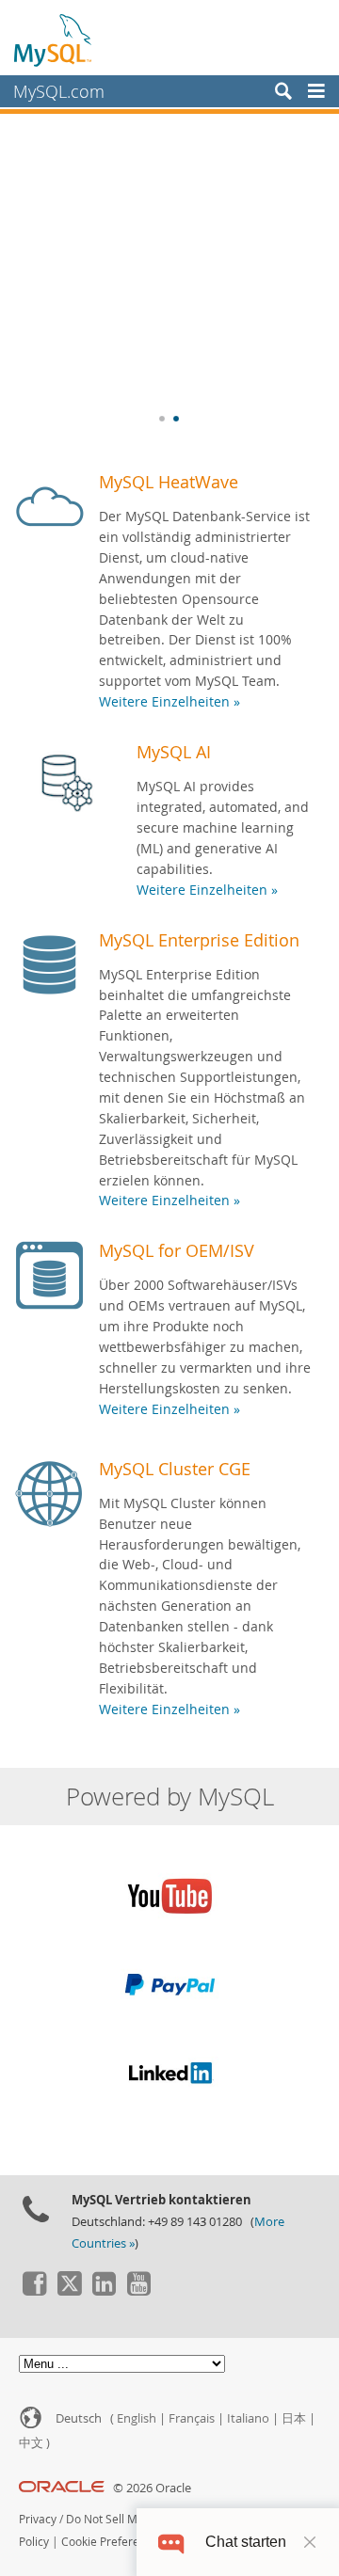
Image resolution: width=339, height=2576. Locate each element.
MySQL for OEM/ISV (177, 1250)
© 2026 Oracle (152, 2488)
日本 (294, 2418)
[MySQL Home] (54, 40)
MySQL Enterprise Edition (199, 940)
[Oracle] (62, 2488)
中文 (31, 2443)
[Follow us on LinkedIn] (104, 2291)
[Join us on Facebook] (34, 2291)
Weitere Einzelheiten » (169, 702)
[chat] (171, 2542)
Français (192, 2418)
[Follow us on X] (69, 2291)
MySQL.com (59, 91)
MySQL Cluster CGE (175, 1469)
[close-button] (310, 2542)
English (137, 2418)
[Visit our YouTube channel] (138, 2291)
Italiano (248, 2418)
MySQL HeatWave (169, 482)
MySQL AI (174, 752)
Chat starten (246, 2542)
